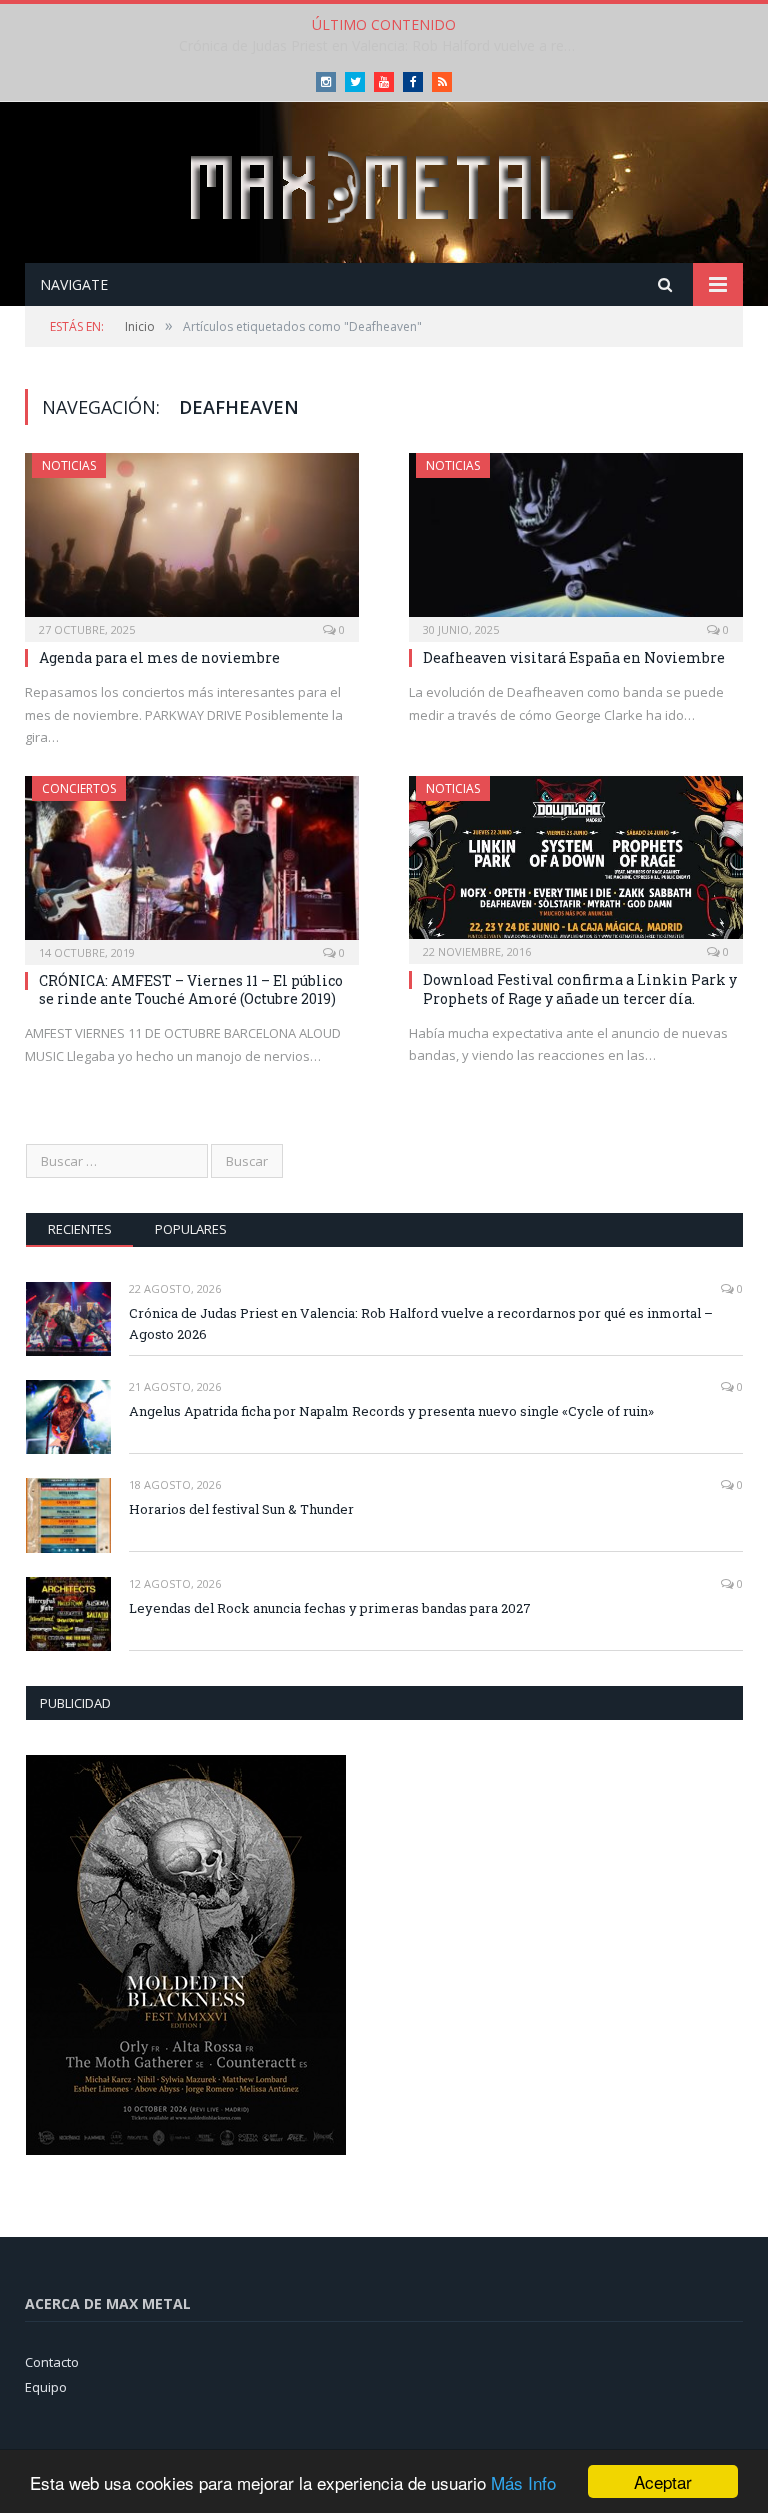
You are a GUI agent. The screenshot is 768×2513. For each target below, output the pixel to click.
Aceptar (663, 2481)
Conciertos (79, 788)
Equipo (46, 2387)
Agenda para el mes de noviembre (159, 657)
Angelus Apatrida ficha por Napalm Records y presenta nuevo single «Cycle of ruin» (384, 46)
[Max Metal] (384, 184)
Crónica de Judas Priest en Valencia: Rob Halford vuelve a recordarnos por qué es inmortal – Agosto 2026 (421, 1323)
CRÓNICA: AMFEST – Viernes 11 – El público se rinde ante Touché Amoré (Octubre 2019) (191, 989)
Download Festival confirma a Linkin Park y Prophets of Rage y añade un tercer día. (580, 988)
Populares (191, 1229)
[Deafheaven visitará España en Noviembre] (576, 541)
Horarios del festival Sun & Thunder (241, 1509)
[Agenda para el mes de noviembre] (192, 541)
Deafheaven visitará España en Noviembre (574, 657)
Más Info (523, 2482)
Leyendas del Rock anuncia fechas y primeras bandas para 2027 (330, 1608)
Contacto (52, 2362)
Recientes (80, 1229)
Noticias (69, 465)
